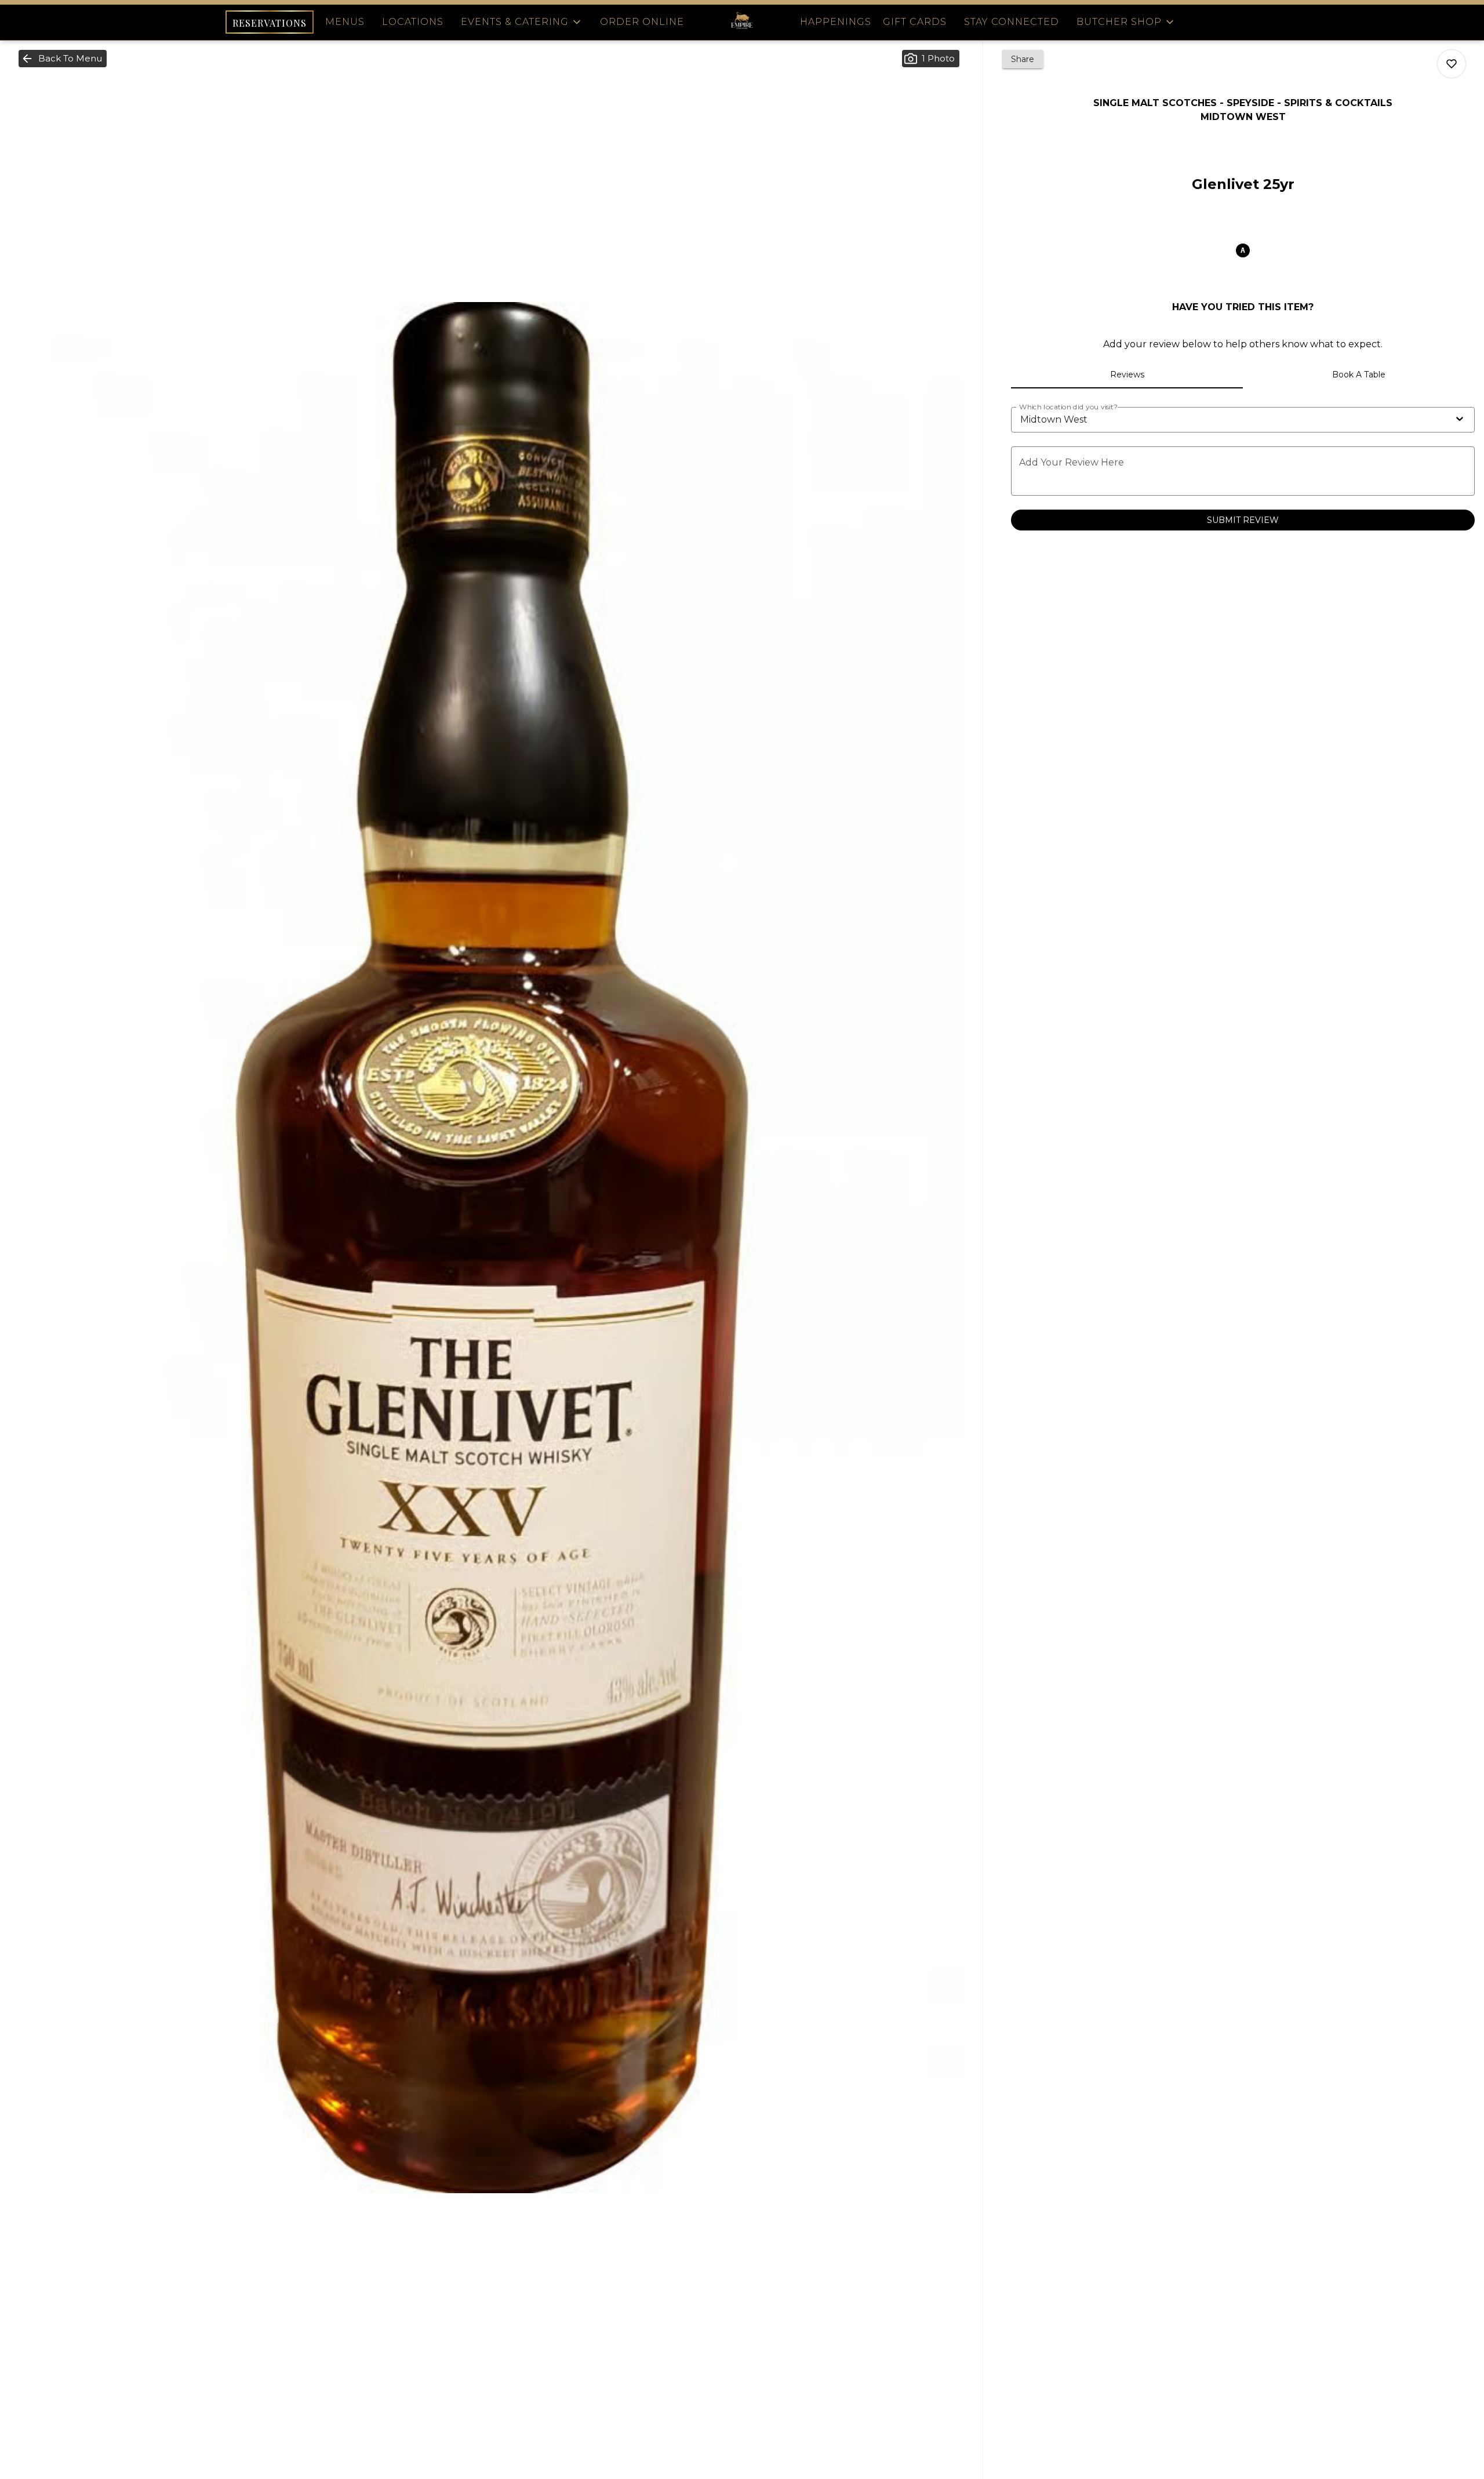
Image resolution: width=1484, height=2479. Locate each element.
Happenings (836, 22)
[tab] (1127, 375)
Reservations (270, 23)
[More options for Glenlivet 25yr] (1452, 64)
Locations (413, 22)
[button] (522, 22)
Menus (345, 22)
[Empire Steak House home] (742, 22)
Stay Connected (1012, 22)
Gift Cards (915, 22)
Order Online (642, 22)
